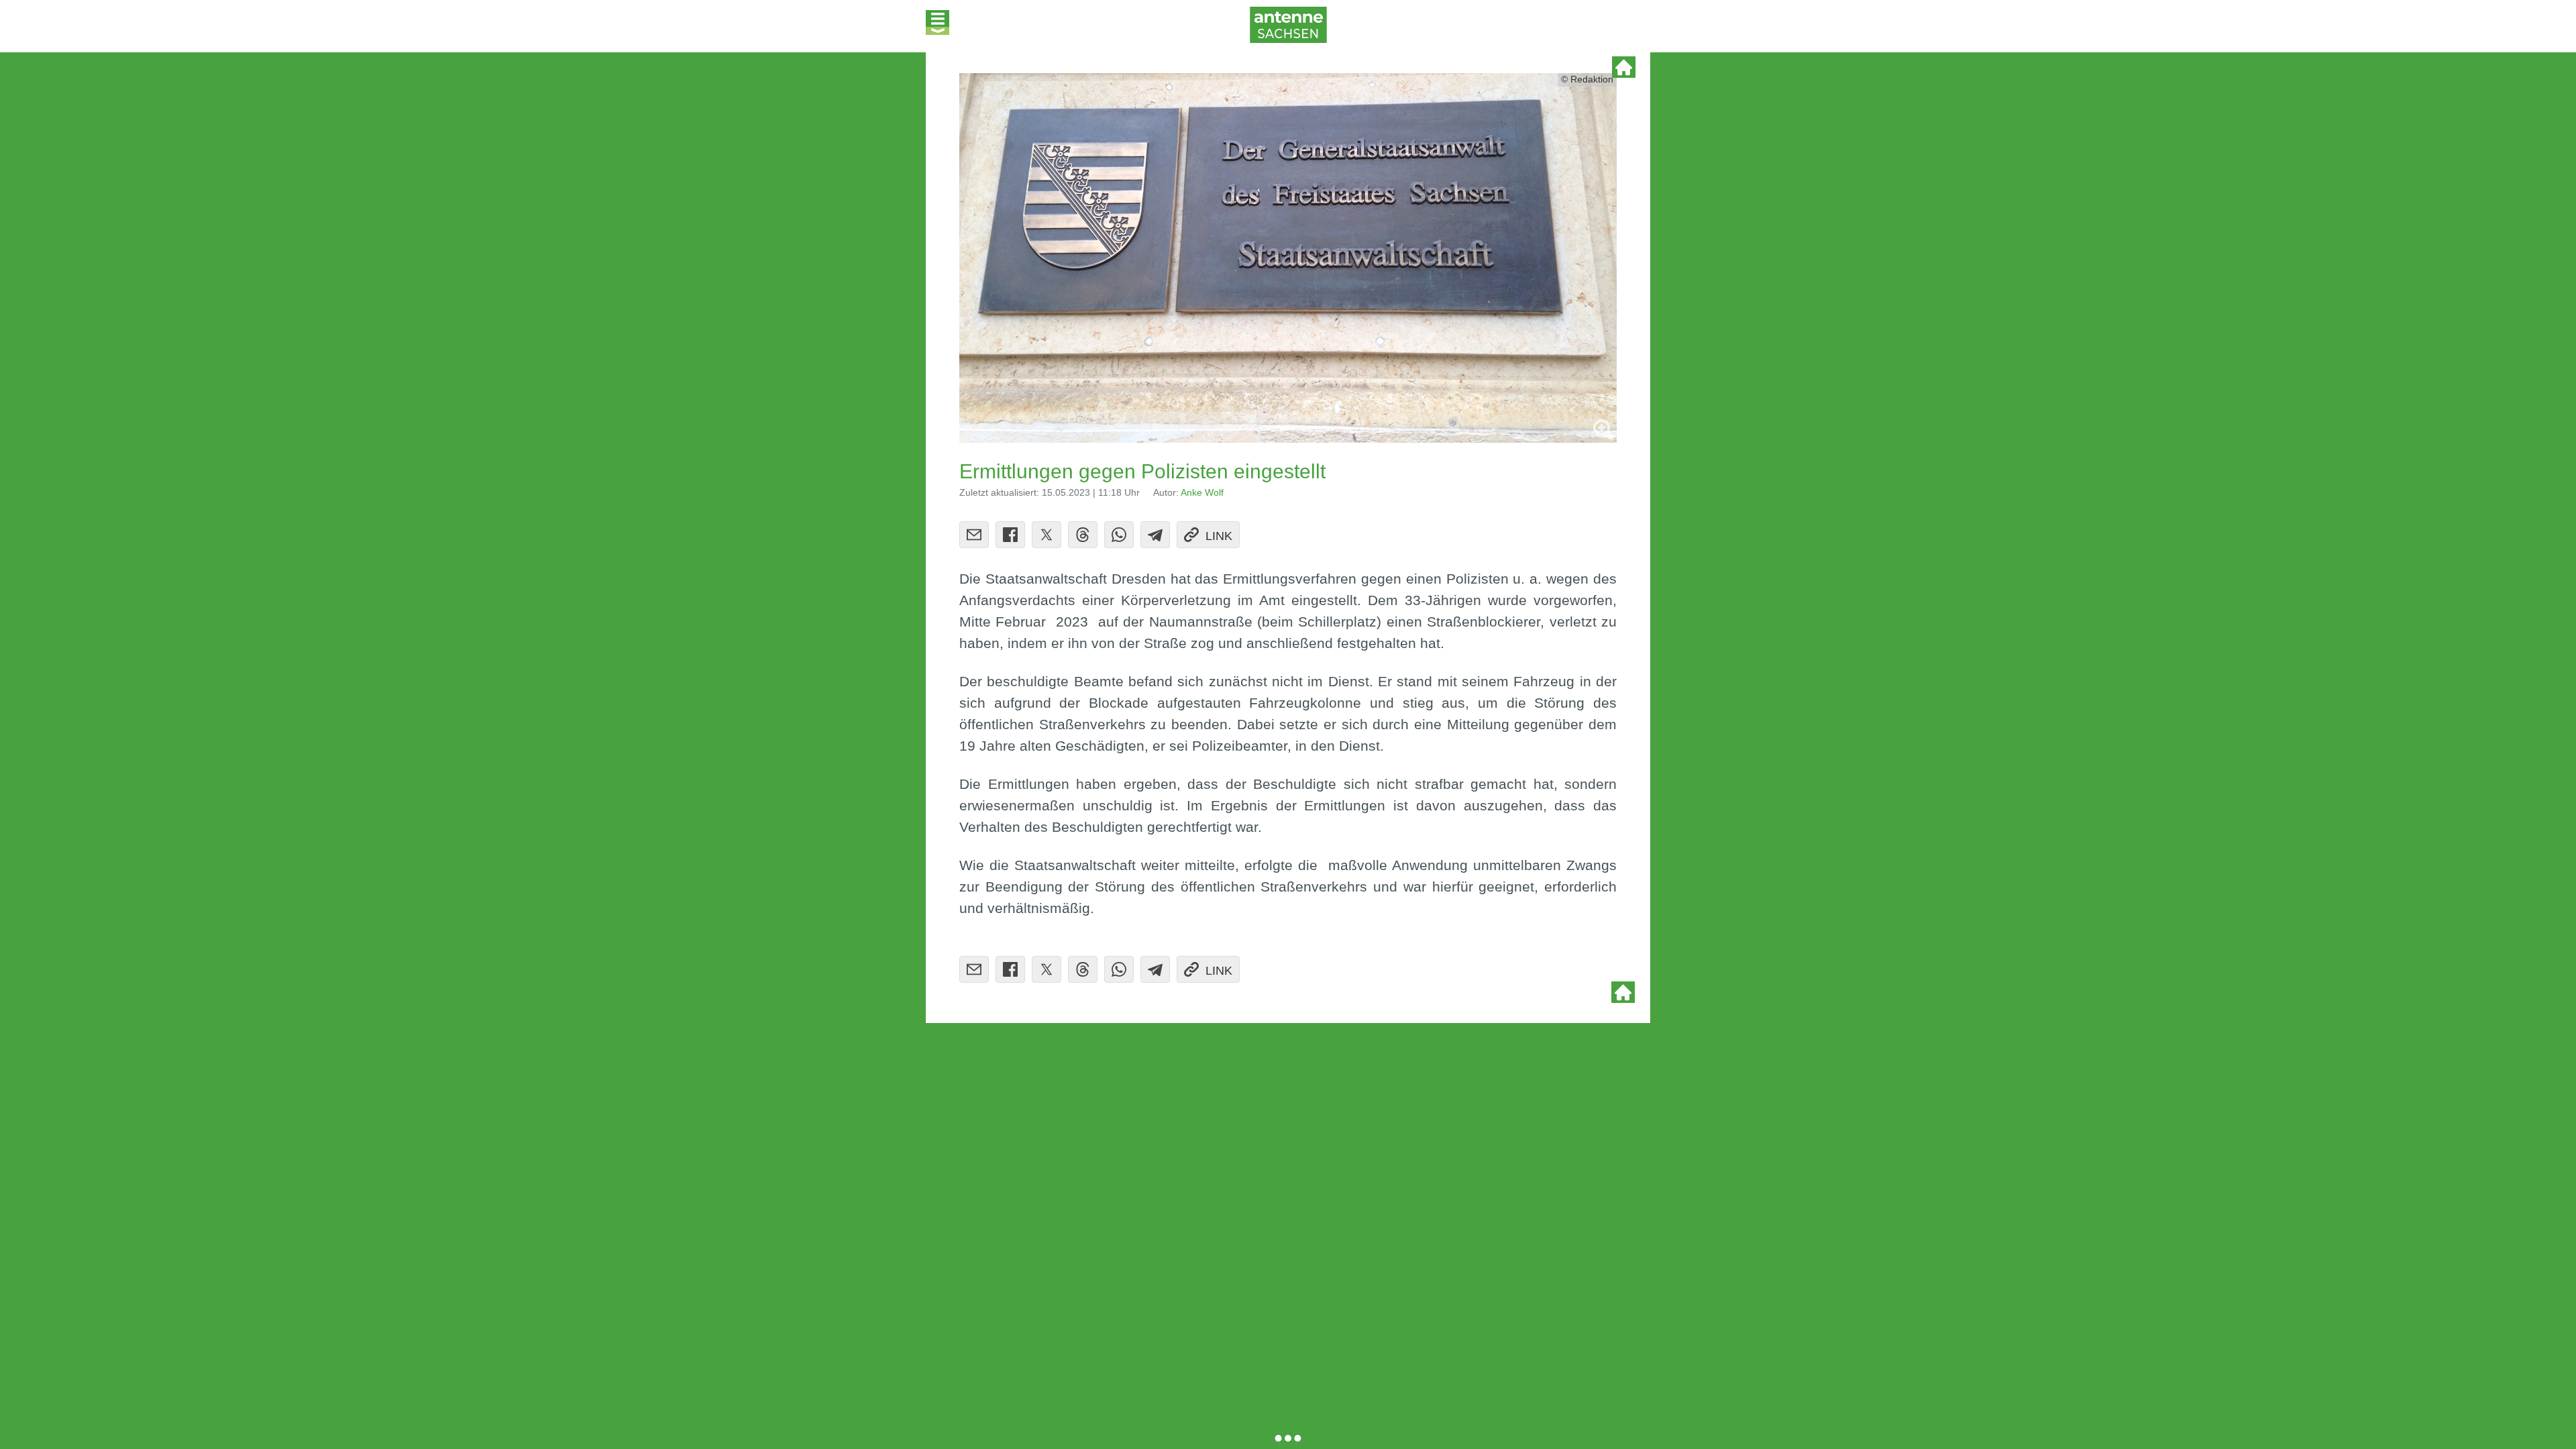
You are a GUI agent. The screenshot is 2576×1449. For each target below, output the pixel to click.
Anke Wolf (1202, 493)
